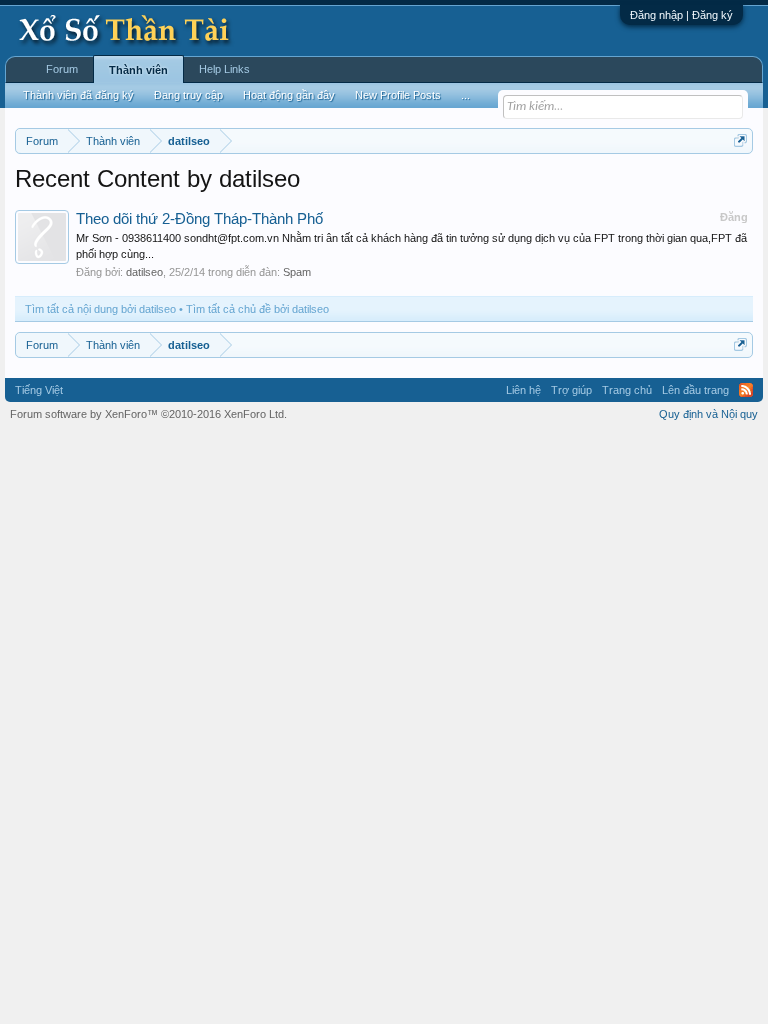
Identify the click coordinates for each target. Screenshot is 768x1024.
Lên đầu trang (695, 390)
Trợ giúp (571, 390)
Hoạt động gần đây (289, 95)
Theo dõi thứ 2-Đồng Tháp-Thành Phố (199, 219)
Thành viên (138, 70)
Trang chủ (627, 390)
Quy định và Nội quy (708, 414)
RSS (746, 390)
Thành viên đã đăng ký (78, 95)
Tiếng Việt (39, 390)
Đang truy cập (188, 95)
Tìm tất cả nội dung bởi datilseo (100, 309)
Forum (62, 69)
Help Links (224, 69)
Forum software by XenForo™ (148, 414)
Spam (297, 272)
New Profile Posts (398, 95)
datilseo (144, 272)
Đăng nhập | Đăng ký (681, 15)
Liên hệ (523, 390)
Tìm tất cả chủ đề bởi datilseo (257, 309)
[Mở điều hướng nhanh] (740, 140)
